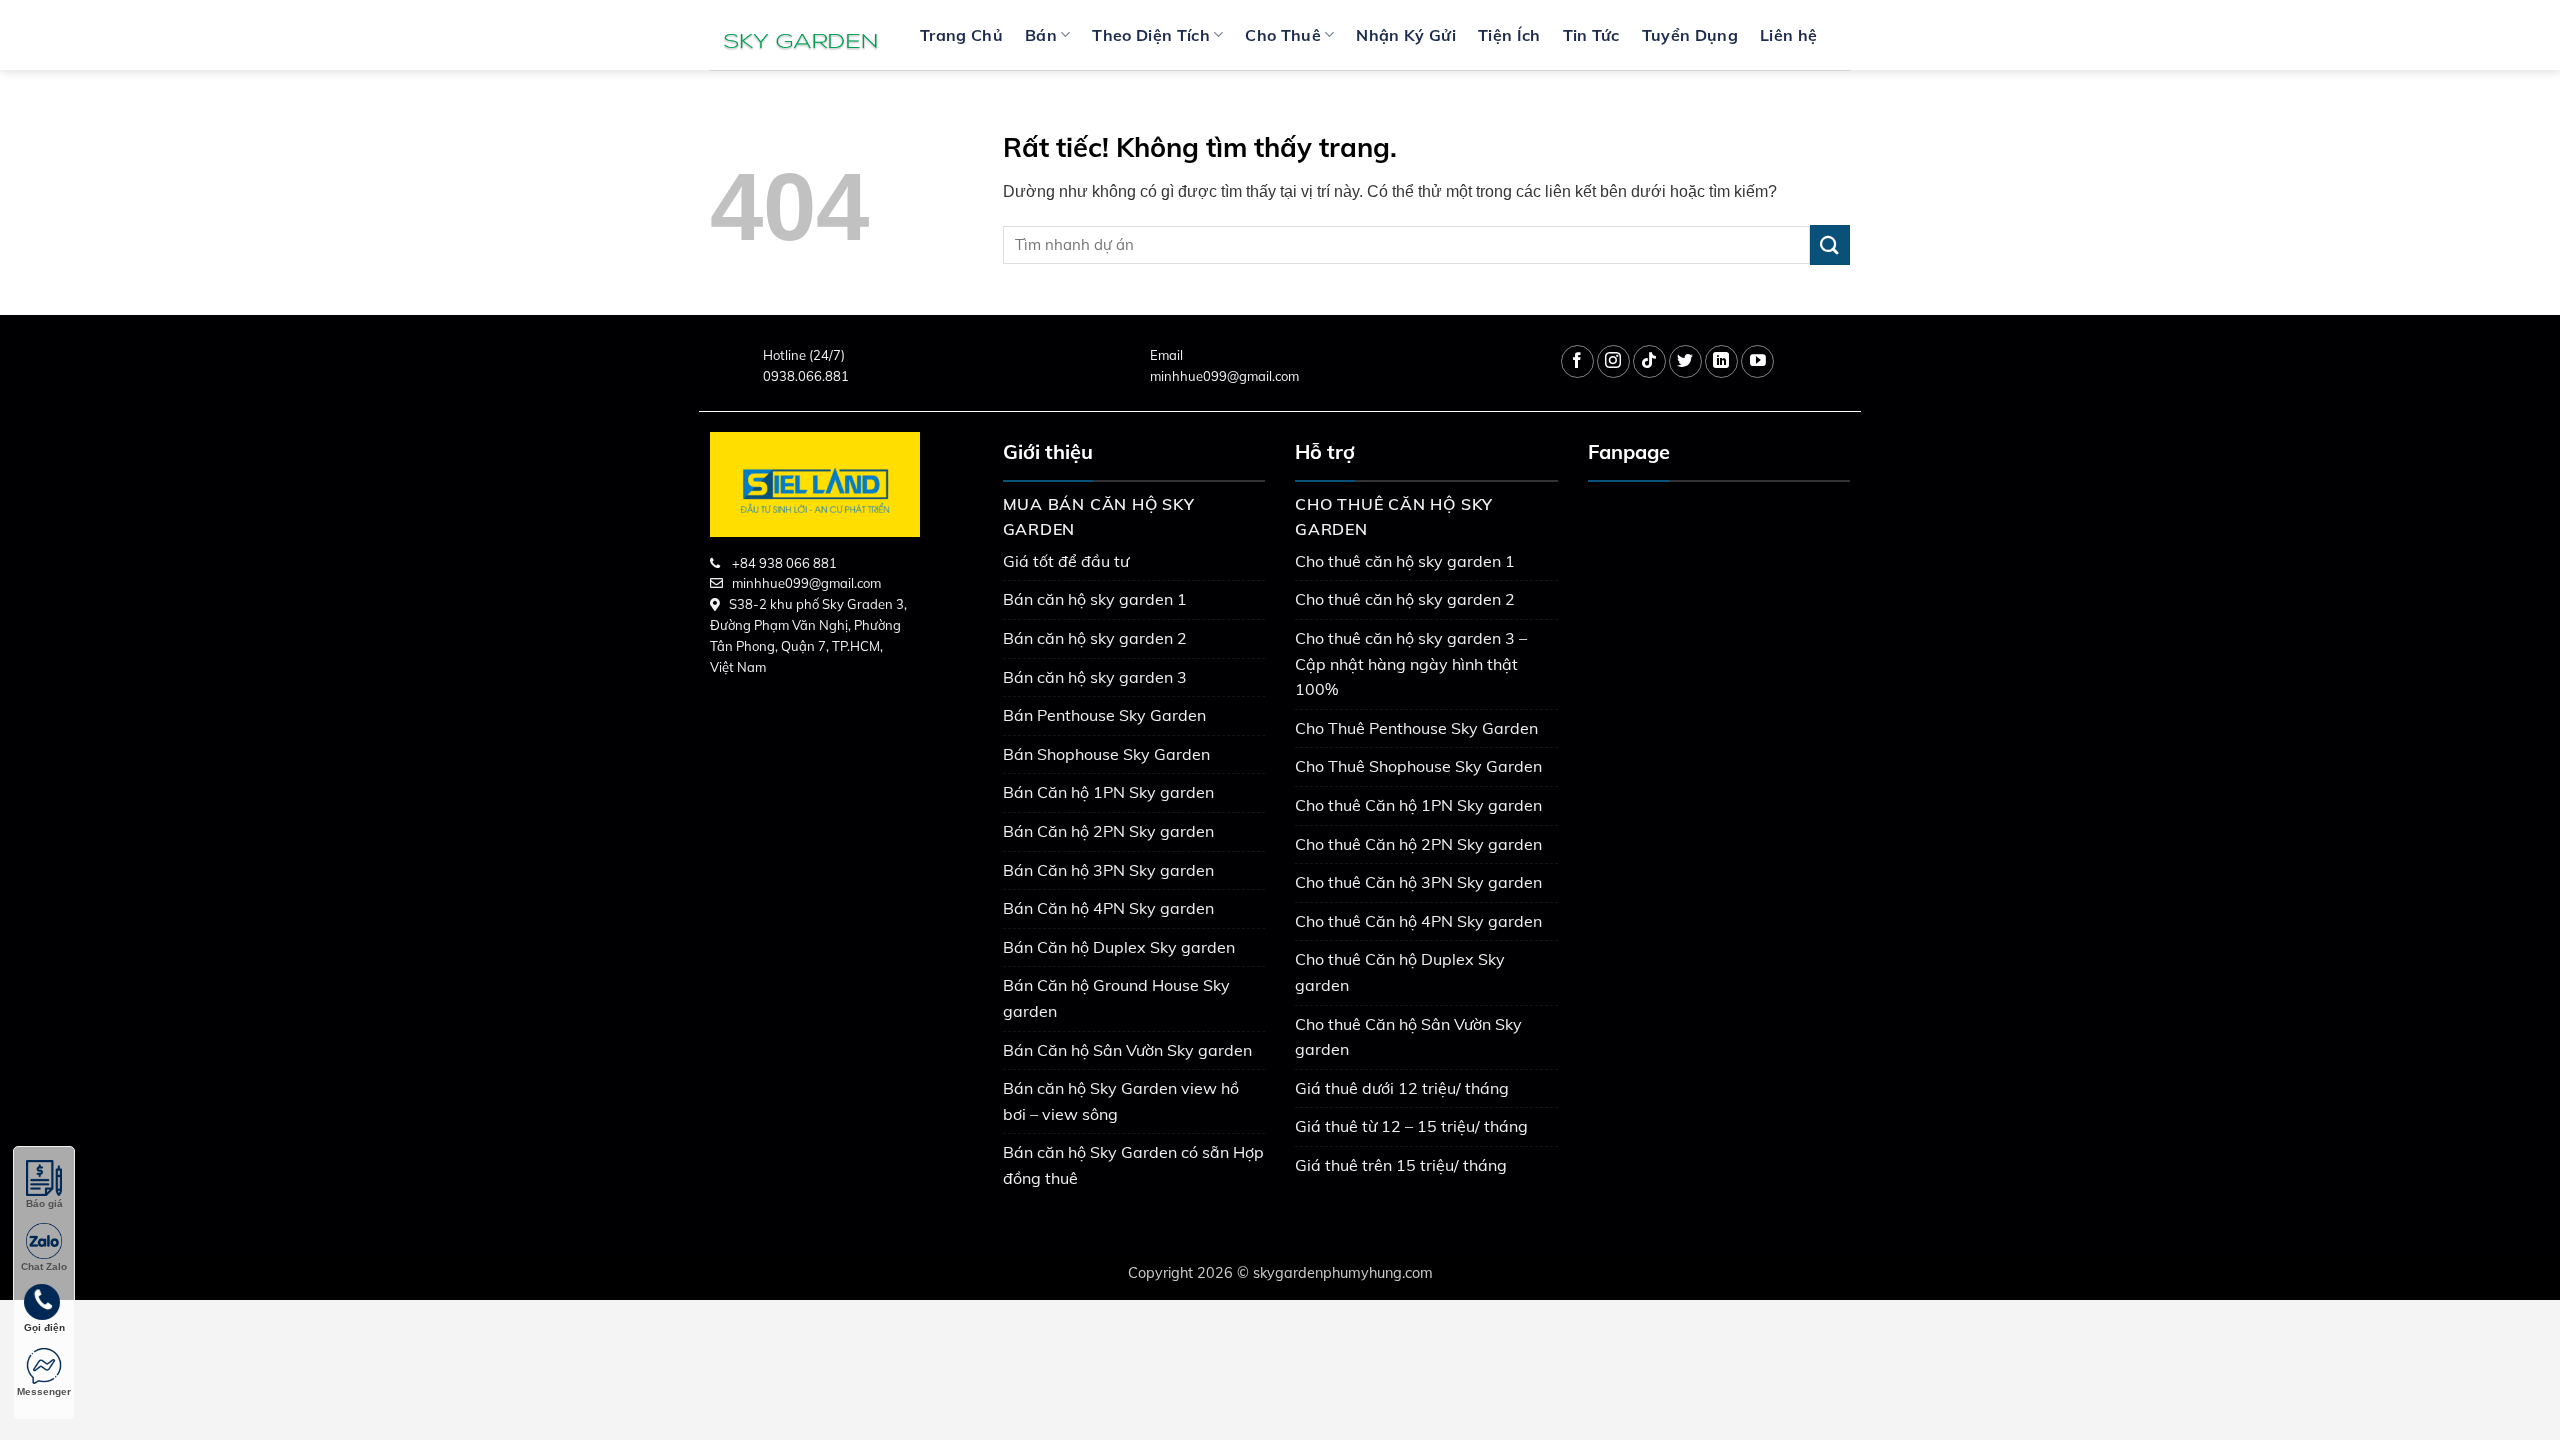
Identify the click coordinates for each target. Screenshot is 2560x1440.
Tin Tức (1591, 35)
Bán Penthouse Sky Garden (1104, 715)
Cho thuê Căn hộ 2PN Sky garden (1418, 844)
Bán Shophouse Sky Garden (1106, 754)
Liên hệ (1788, 35)
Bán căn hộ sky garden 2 (1095, 638)
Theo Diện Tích (1150, 35)
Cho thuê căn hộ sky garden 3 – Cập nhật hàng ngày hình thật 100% (1411, 663)
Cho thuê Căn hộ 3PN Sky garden (1418, 882)
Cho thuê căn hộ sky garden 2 (1405, 599)
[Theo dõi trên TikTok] (1649, 361)
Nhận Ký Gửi (1406, 35)
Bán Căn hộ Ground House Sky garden (1116, 998)
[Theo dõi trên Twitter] (1685, 361)
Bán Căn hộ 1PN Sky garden (1108, 792)
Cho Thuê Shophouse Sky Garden (1418, 766)
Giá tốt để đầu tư (1066, 561)
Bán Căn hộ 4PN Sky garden (1108, 908)
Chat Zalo (44, 1266)
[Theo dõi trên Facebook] (1577, 361)
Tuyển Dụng (1690, 35)
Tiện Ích (1509, 35)
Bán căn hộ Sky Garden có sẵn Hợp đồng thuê (1133, 1165)
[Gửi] (1830, 244)
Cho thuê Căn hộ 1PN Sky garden (1418, 805)
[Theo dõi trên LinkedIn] (1721, 361)
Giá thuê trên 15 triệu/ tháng (1401, 1165)
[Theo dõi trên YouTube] (1757, 361)
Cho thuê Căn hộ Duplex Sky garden (1400, 972)
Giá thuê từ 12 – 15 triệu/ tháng (1411, 1126)
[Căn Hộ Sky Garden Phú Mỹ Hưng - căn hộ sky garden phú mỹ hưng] (800, 35)
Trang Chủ (961, 35)
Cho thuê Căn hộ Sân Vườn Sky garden (1408, 1037)
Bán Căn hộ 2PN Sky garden (1108, 831)
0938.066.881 (806, 376)
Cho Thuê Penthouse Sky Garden (1416, 728)
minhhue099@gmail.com (1224, 376)
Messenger (44, 1391)
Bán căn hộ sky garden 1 (1095, 599)
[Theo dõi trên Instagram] (1613, 361)
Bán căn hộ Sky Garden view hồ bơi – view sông (1121, 1101)
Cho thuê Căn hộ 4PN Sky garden (1418, 921)
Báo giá (44, 1203)
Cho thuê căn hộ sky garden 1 (1405, 561)
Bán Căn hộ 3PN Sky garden (1108, 870)
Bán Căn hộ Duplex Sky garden (1119, 947)
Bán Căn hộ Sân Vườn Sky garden (1127, 1050)
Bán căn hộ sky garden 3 (1095, 677)
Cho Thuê (1283, 35)
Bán (1041, 35)
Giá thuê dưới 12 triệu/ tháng (1402, 1088)
